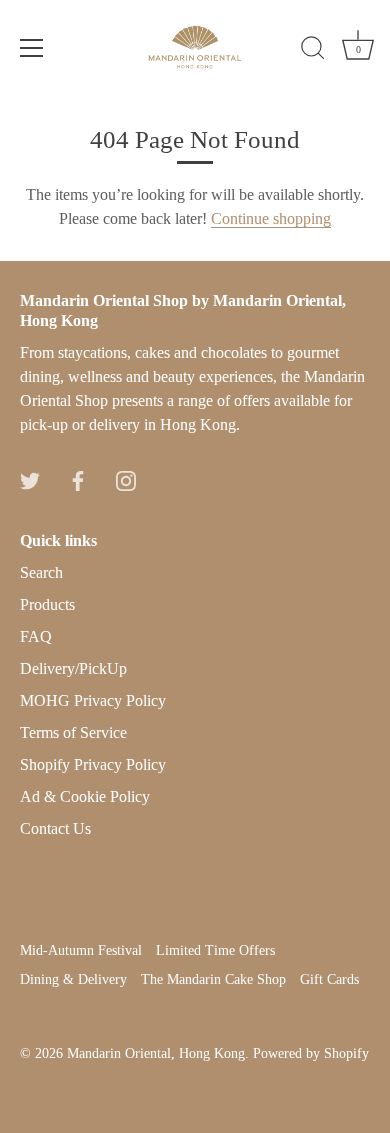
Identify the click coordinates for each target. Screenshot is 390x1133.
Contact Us (55, 828)
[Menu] (32, 48)
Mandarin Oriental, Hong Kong (156, 1053)
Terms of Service (73, 732)
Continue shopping (271, 218)
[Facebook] (78, 478)
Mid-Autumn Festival (81, 950)
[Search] (313, 51)
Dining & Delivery (73, 979)
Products (47, 604)
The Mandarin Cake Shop (213, 979)
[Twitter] (30, 478)
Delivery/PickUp (73, 668)
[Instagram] (126, 478)
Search (41, 572)
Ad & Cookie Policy (85, 796)
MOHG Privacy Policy (93, 700)
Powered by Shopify (311, 1053)
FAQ (36, 636)
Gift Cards (329, 979)
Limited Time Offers (215, 950)
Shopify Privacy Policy (93, 764)
